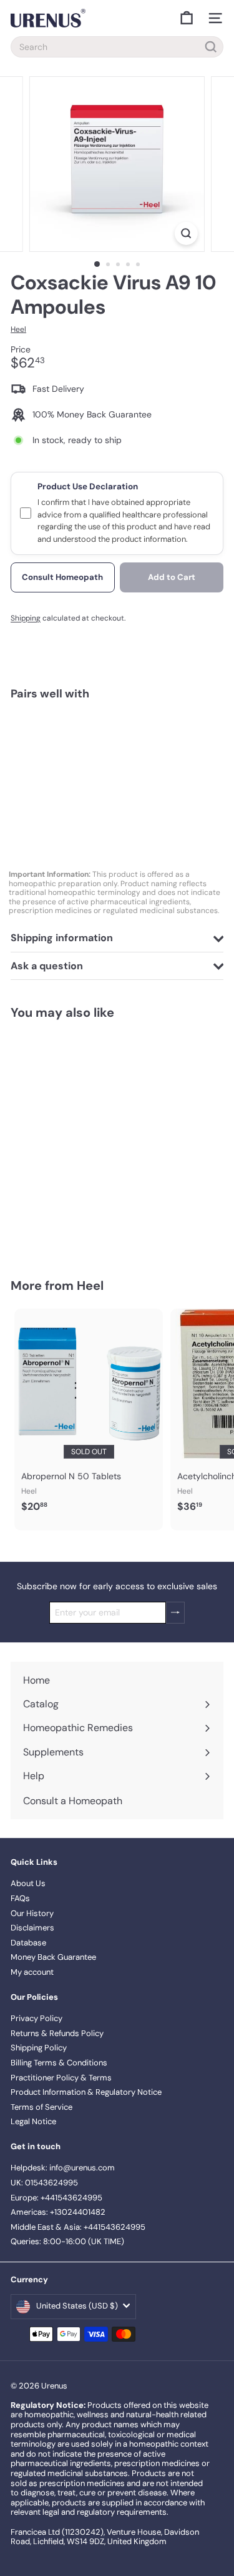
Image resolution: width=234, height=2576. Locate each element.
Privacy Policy (37, 2018)
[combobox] (117, 47)
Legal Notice (33, 2121)
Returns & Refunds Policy (57, 2033)
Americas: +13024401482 (58, 2212)
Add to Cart (172, 577)
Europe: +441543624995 (56, 2198)
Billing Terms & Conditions (59, 2063)
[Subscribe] (175, 1613)
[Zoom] (186, 233)
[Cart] (187, 18)
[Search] (211, 47)
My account (32, 1972)
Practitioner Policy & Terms (61, 2078)
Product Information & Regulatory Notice (86, 2092)
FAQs (20, 1898)
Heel (90, 1286)
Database (28, 1943)
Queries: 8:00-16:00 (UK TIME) (67, 2241)
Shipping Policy (39, 2048)
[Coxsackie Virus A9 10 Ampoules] (117, 754)
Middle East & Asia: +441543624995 (78, 2227)
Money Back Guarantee (53, 1957)
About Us (28, 1883)
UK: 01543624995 (44, 2183)
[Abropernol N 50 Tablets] (89, 1414)
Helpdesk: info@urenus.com (63, 2168)
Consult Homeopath (62, 577)
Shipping (26, 618)
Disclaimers (32, 1928)
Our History (32, 1913)
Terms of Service (41, 2107)
